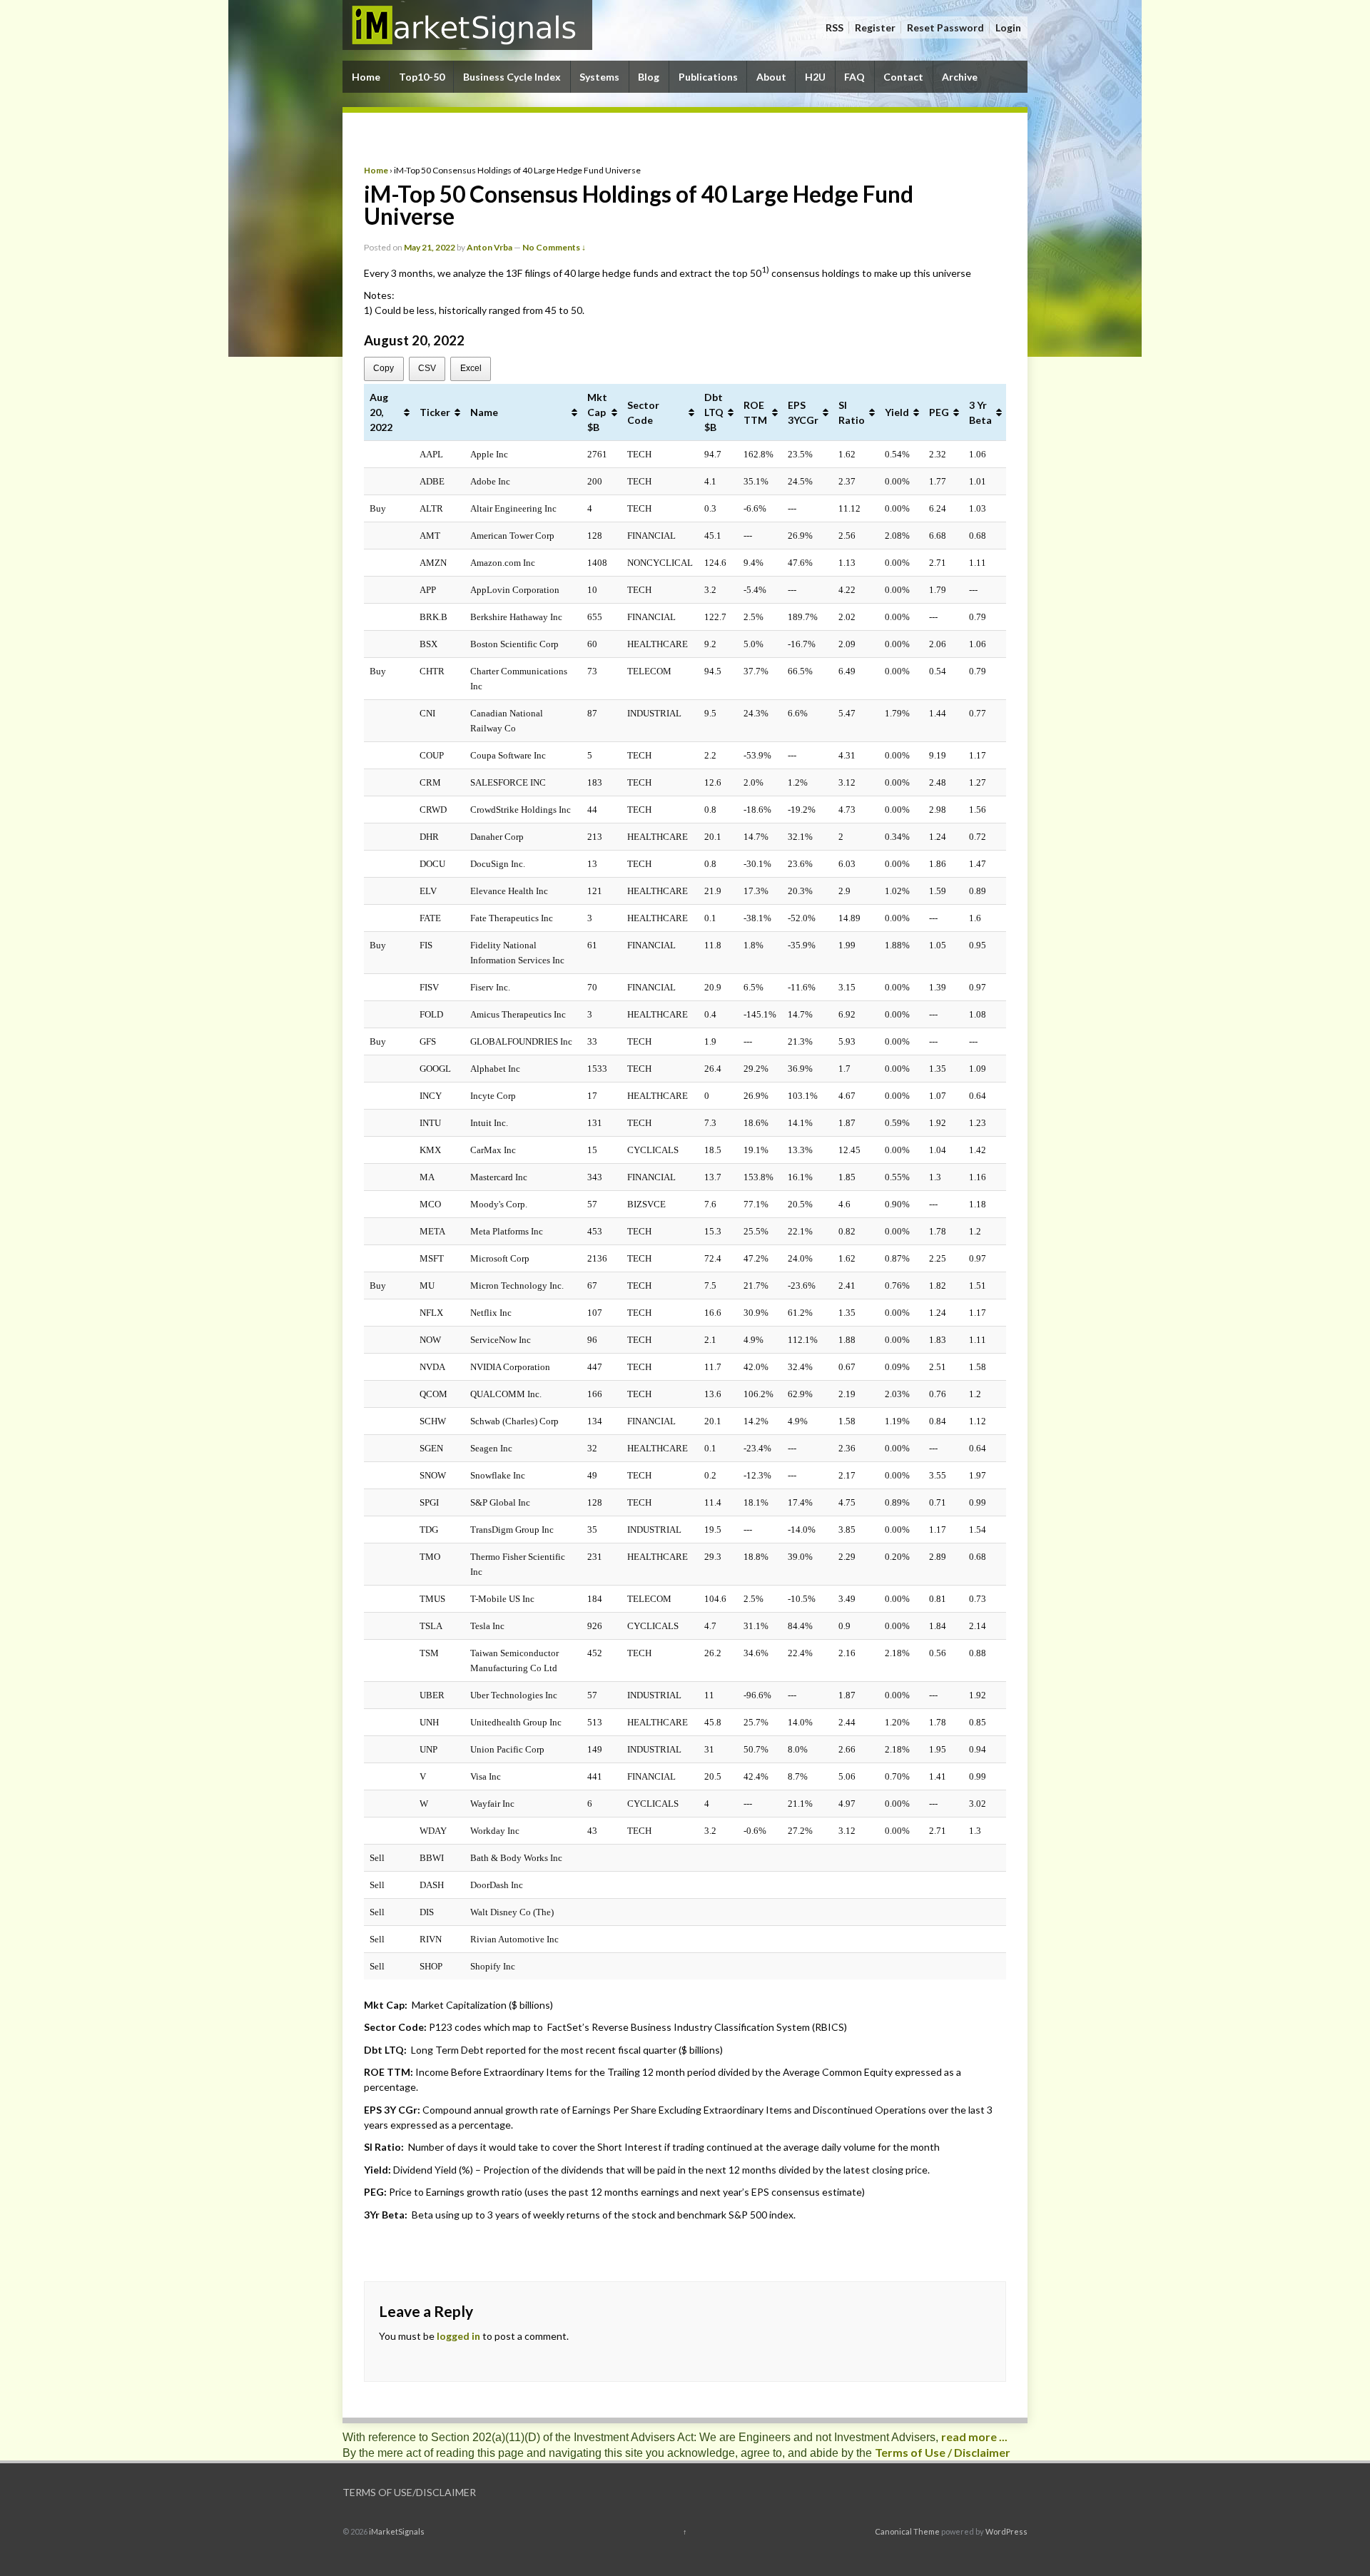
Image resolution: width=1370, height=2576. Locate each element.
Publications (708, 77)
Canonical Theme (907, 2531)
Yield (897, 412)
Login (1008, 27)
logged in (458, 2336)
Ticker (435, 412)
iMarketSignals (396, 2531)
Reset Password (945, 27)
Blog (649, 77)
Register (875, 27)
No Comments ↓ (554, 247)
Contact (903, 77)
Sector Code (643, 412)
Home (366, 77)
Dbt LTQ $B (714, 412)
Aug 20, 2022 (381, 412)
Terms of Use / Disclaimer (943, 2452)
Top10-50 (422, 77)
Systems (599, 77)
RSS (834, 27)
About (771, 77)
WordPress (1006, 2531)
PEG (939, 412)
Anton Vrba (489, 247)
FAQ (854, 77)
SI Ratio (852, 412)
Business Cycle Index (512, 77)
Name (484, 412)
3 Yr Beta (980, 412)
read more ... (974, 2436)
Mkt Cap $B (597, 412)
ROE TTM (755, 412)
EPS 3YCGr (803, 412)
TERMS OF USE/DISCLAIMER (409, 2492)
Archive (960, 77)
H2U (815, 77)
